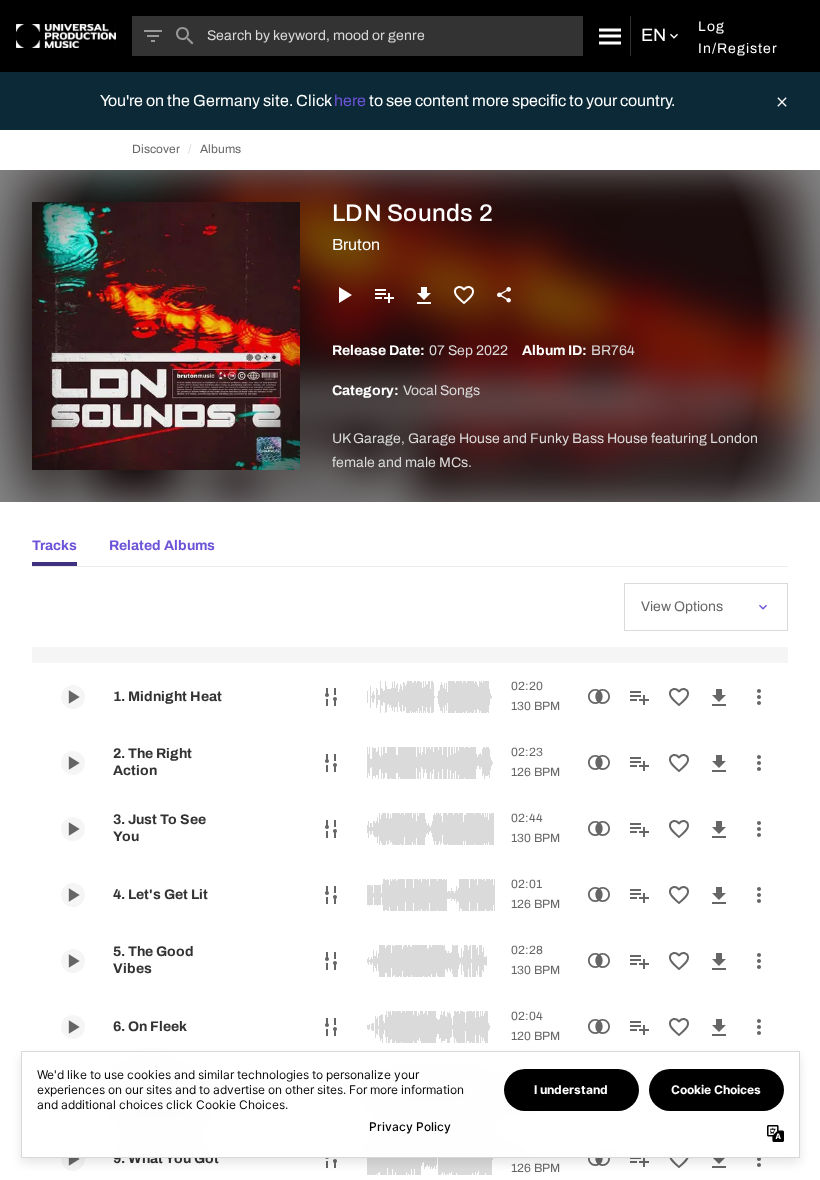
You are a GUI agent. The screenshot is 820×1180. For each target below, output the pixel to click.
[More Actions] (759, 697)
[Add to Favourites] (464, 295)
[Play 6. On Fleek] (73, 1027)
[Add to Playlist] (384, 295)
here (351, 100)
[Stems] (331, 697)
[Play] (344, 295)
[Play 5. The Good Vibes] (73, 961)
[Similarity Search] (599, 697)
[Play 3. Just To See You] (73, 829)
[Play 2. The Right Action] (73, 763)
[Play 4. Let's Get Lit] (73, 895)
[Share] (504, 295)
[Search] (606, 36)
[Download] (424, 295)
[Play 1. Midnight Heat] (73, 697)
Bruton (356, 244)
